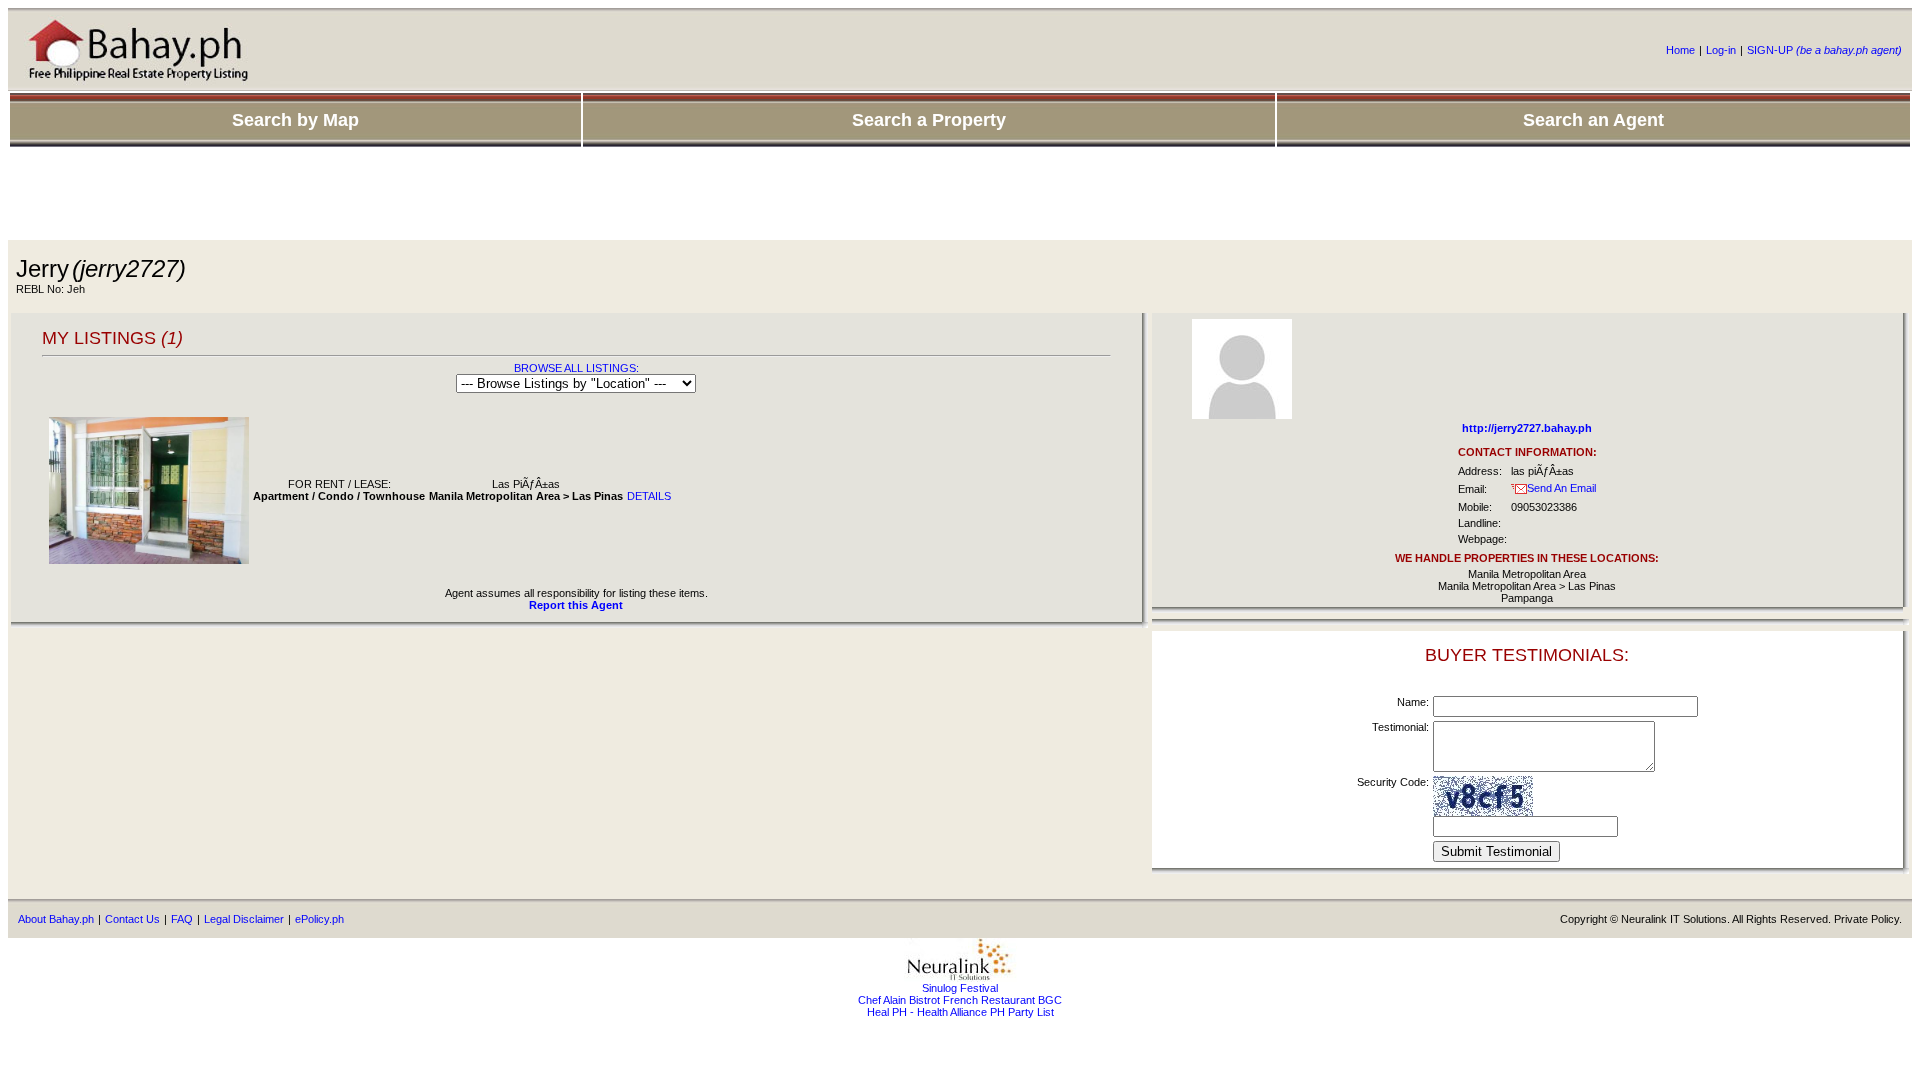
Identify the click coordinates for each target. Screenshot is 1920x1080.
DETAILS (649, 496)
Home (1680, 50)
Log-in (1721, 50)
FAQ (182, 919)
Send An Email (1561, 488)
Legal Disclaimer (244, 919)
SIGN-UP (1824, 50)
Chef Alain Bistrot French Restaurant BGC (960, 1000)
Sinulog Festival (960, 988)
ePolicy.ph (319, 919)
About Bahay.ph (56, 919)
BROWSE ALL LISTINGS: (576, 368)
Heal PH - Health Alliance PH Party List (960, 1012)
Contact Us (132, 919)
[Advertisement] (960, 195)
